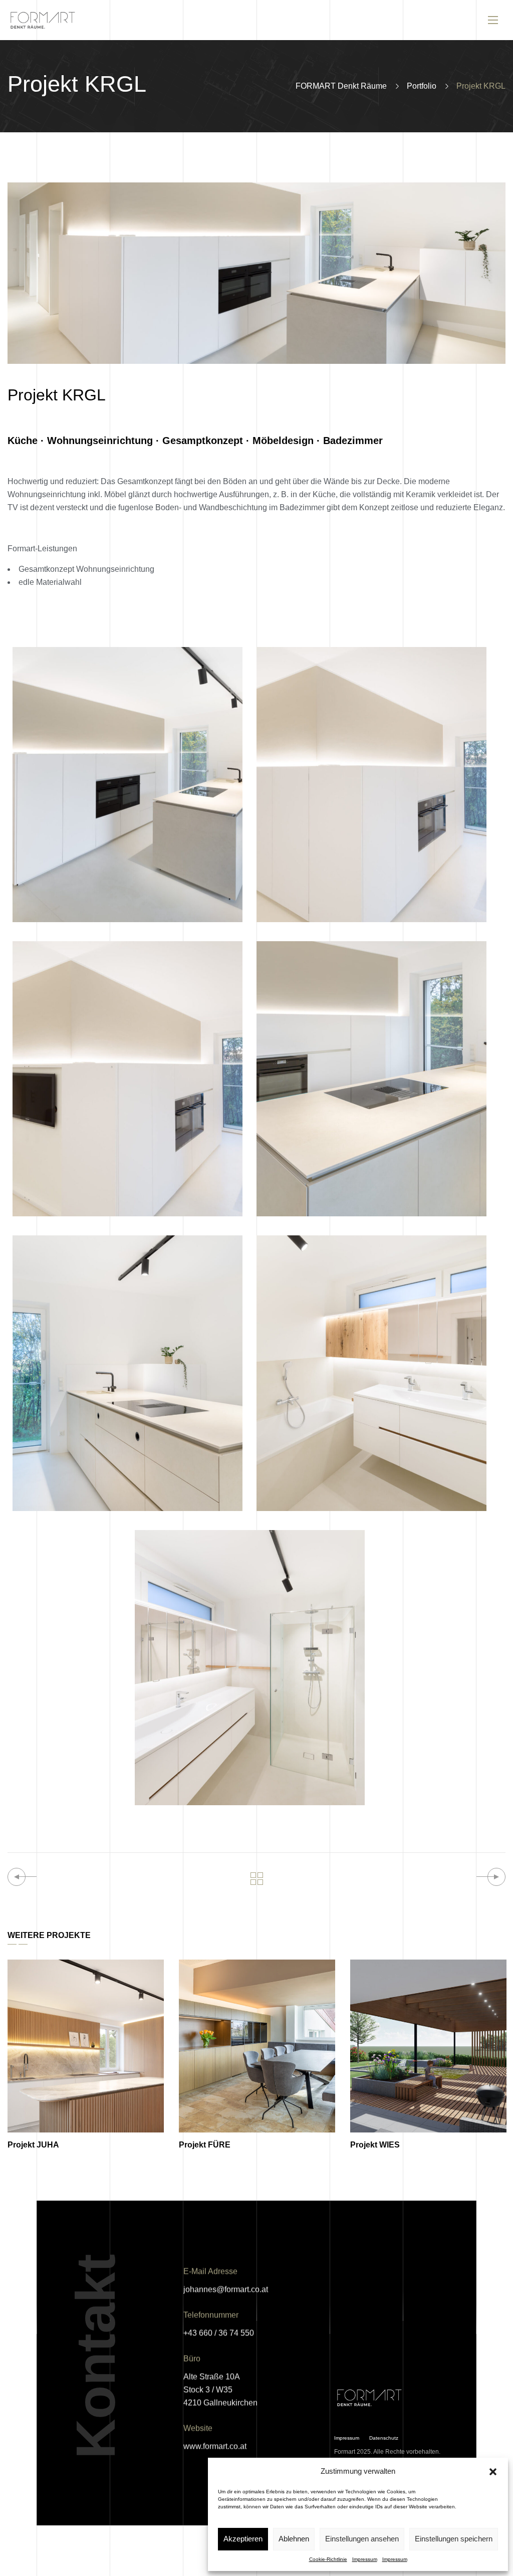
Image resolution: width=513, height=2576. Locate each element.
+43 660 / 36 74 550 (219, 2333)
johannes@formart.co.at (226, 2290)
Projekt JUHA (33, 2145)
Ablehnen (294, 2539)
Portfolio (422, 86)
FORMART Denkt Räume (341, 86)
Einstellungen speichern (454, 2539)
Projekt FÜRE (205, 2145)
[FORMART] (48, 20)
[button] (493, 2472)
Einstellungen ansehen (362, 2539)
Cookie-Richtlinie (328, 2559)
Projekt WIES (375, 2145)
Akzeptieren (243, 2539)
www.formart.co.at (215, 2446)
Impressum (365, 2559)
